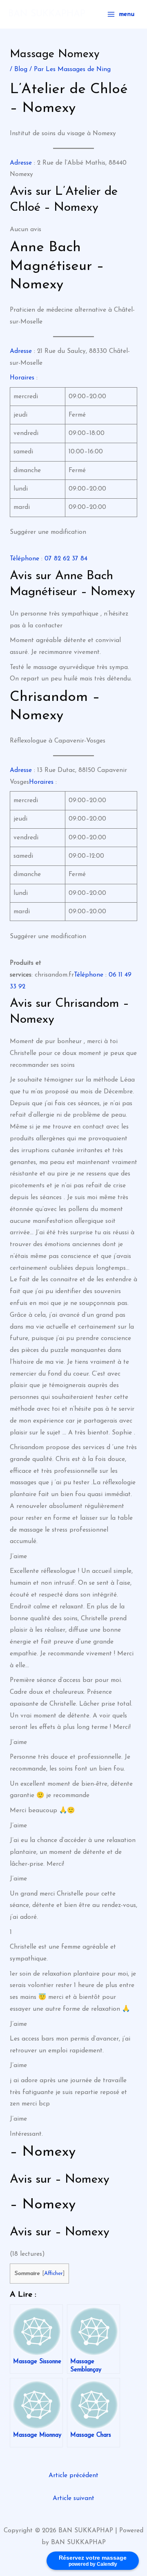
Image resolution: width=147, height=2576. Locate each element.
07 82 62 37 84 (66, 559)
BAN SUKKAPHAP (47, 14)
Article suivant (73, 2498)
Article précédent (73, 2476)
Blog (21, 69)
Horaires (22, 378)
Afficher (53, 2274)
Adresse (21, 163)
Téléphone (24, 559)
